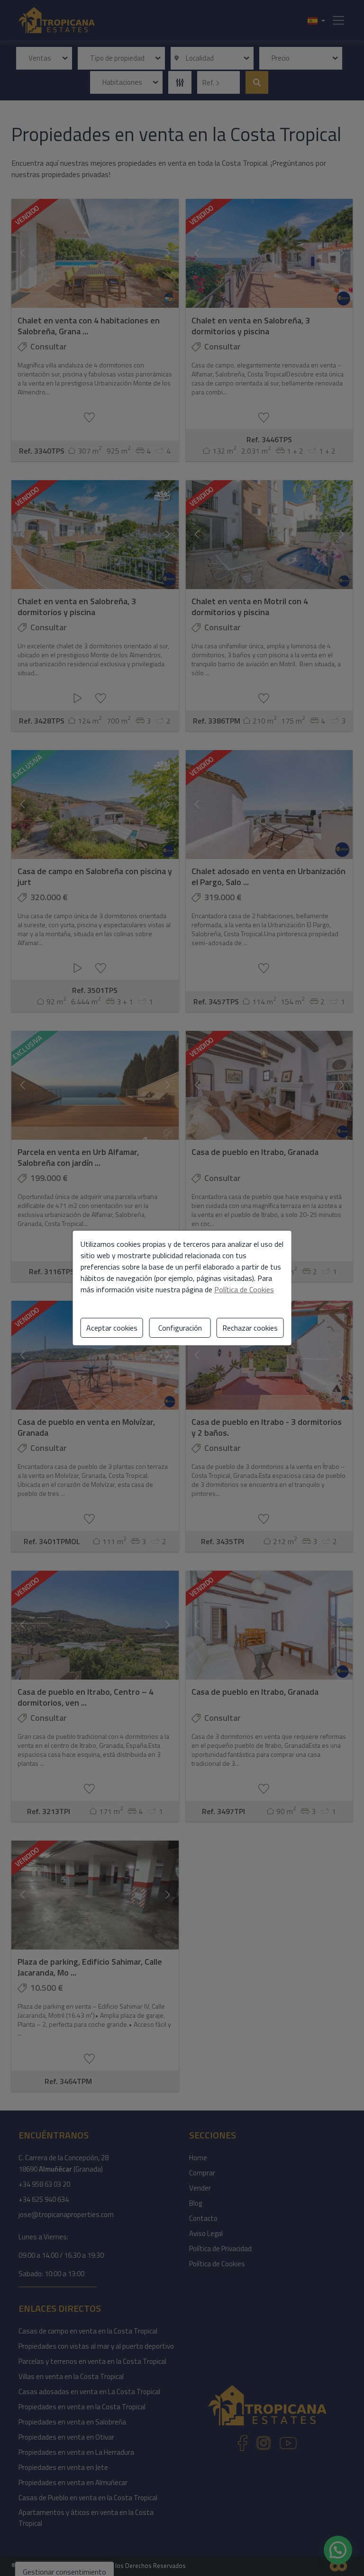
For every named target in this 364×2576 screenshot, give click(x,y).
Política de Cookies (244, 1289)
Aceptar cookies (112, 1328)
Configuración (180, 1328)
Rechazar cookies (250, 1328)
